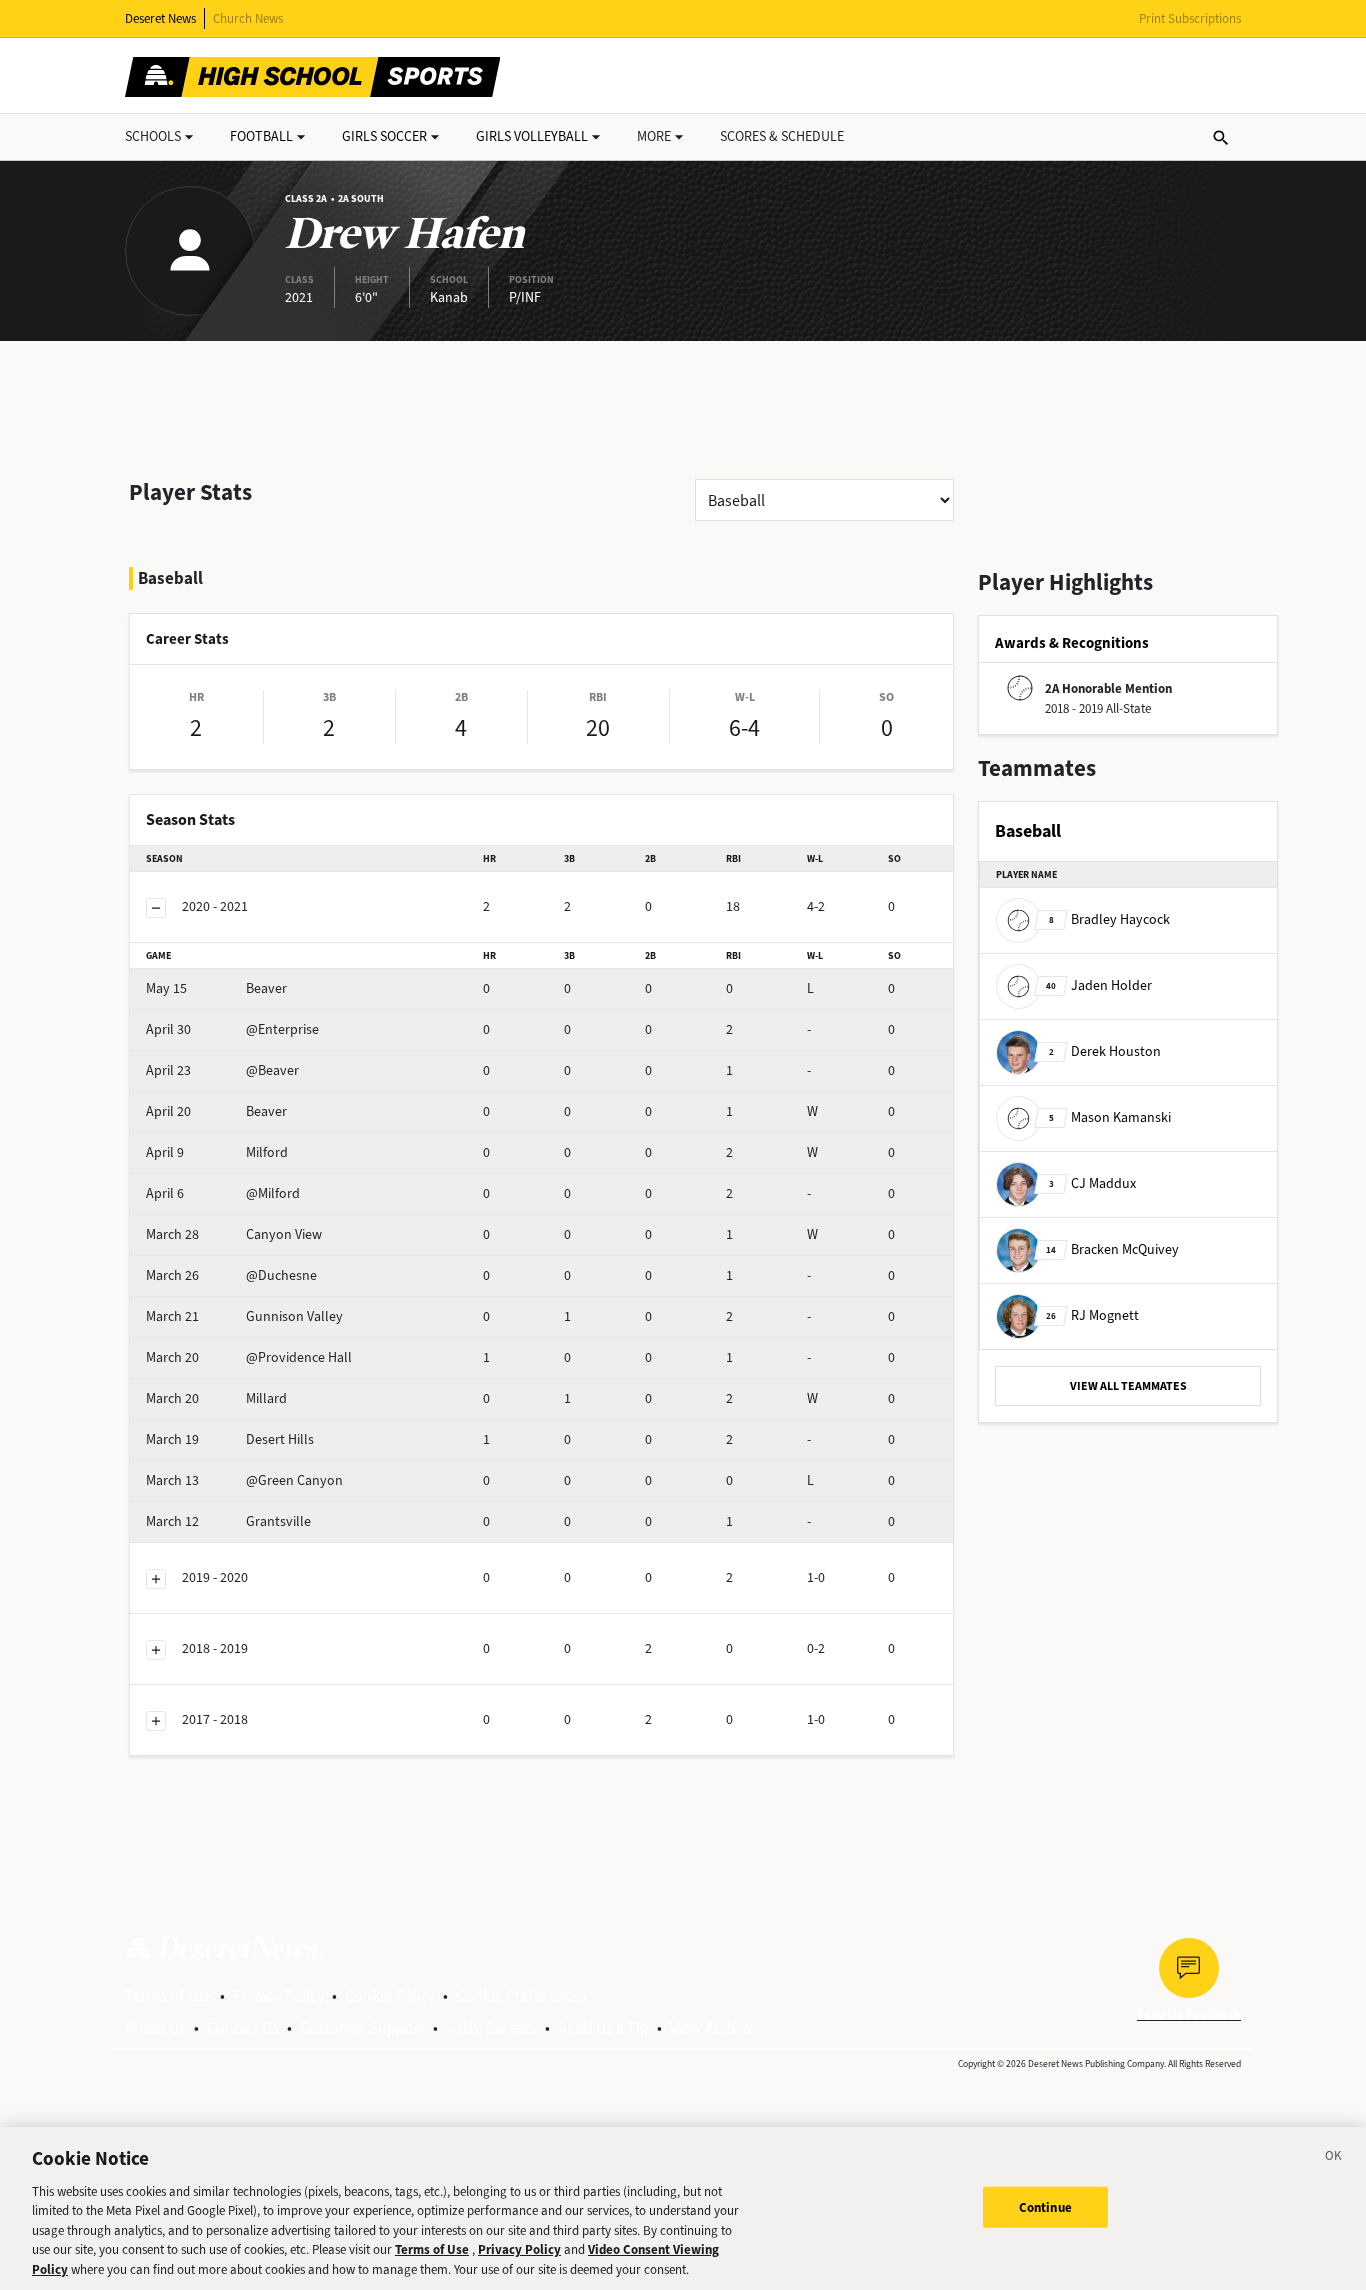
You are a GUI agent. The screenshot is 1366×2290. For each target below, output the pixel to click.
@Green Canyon (244, 1480)
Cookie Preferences (521, 1995)
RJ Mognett (1092, 1315)
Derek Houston (1105, 1051)
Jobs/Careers (491, 2027)
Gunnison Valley (244, 1316)
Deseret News (160, 18)
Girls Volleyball (532, 136)
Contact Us (243, 2027)
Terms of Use (168, 1995)
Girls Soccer (384, 136)
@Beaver (222, 1070)
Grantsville (228, 1521)
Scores (782, 136)
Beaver (216, 988)
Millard (216, 1398)
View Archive (712, 2027)
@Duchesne (231, 1275)
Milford (217, 1152)
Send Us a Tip (603, 2027)
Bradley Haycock (1109, 919)
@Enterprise (232, 1029)
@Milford (223, 1193)
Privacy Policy (278, 1995)
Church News (248, 18)
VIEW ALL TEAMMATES (1128, 1386)
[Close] (1334, 2159)
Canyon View (234, 1234)
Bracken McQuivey (1112, 1249)
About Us (155, 2027)
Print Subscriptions (1190, 18)
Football (261, 136)
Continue (1045, 2206)
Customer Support (362, 2027)
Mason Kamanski (1110, 1117)
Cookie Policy (390, 1995)
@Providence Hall (249, 1357)
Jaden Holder (1099, 985)
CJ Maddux (1092, 1183)
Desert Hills (230, 1439)
